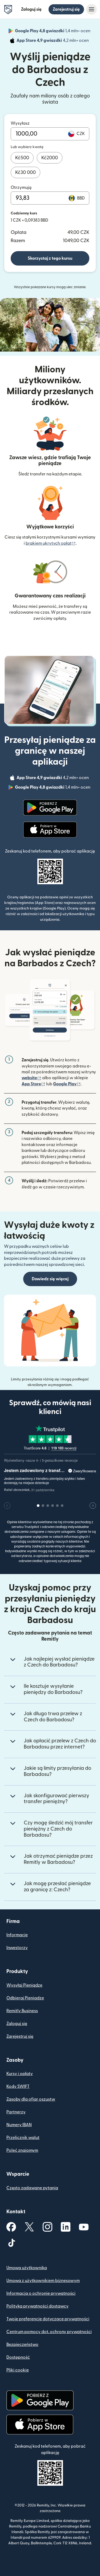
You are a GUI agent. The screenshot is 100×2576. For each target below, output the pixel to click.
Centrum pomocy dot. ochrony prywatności (49, 2332)
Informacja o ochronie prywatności (41, 2293)
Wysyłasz (20, 123)
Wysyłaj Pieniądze (24, 1985)
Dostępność (18, 2357)
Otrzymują (21, 188)
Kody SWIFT (18, 2086)
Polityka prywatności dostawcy (37, 2306)
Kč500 (22, 158)
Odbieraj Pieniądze (25, 1998)
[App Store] (50, 830)
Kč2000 (50, 158)
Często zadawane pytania (32, 2188)
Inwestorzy (17, 1948)
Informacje (17, 1935)
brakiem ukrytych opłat (51, 543)
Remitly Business (22, 2011)
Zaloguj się (31, 9)
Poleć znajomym (22, 2150)
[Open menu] (91, 9)
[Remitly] (8, 10)
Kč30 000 (25, 172)
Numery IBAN (19, 2125)
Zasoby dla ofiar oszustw (31, 2099)
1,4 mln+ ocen (53, 32)
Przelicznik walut (23, 2138)
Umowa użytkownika (27, 2268)
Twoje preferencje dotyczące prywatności (48, 2319)
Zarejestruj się (66, 9)
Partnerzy (16, 2112)
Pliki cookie (18, 2370)
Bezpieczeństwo (22, 2345)
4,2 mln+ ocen (53, 41)
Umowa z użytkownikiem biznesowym (43, 2281)
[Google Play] (50, 808)
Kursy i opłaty (20, 2074)
